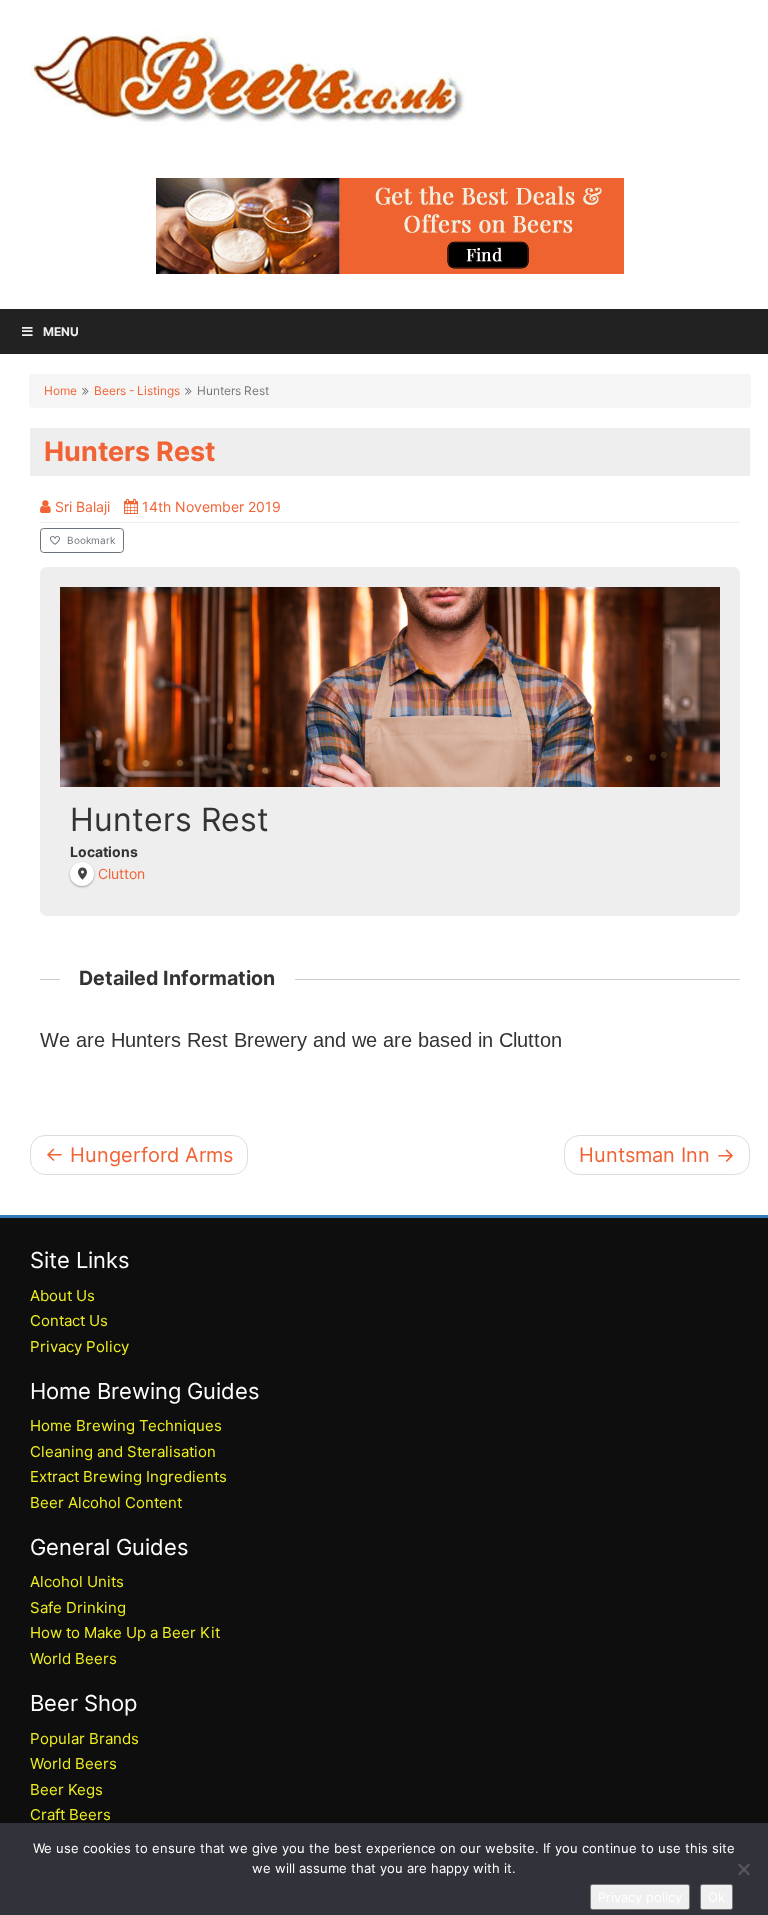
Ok (716, 1897)
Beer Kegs (66, 1789)
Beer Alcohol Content (106, 1502)
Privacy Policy (79, 1346)
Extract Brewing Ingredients (128, 1476)
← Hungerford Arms (139, 1155)
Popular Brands (84, 1738)
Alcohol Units (77, 1581)
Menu (61, 331)
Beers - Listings (137, 390)
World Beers (73, 1658)
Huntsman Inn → (657, 1155)
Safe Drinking (78, 1607)
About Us (62, 1295)
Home (60, 390)
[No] (743, 1869)
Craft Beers (70, 1814)
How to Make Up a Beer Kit (125, 1632)
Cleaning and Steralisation (123, 1451)
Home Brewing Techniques (126, 1425)
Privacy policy (640, 1897)
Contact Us (69, 1320)
